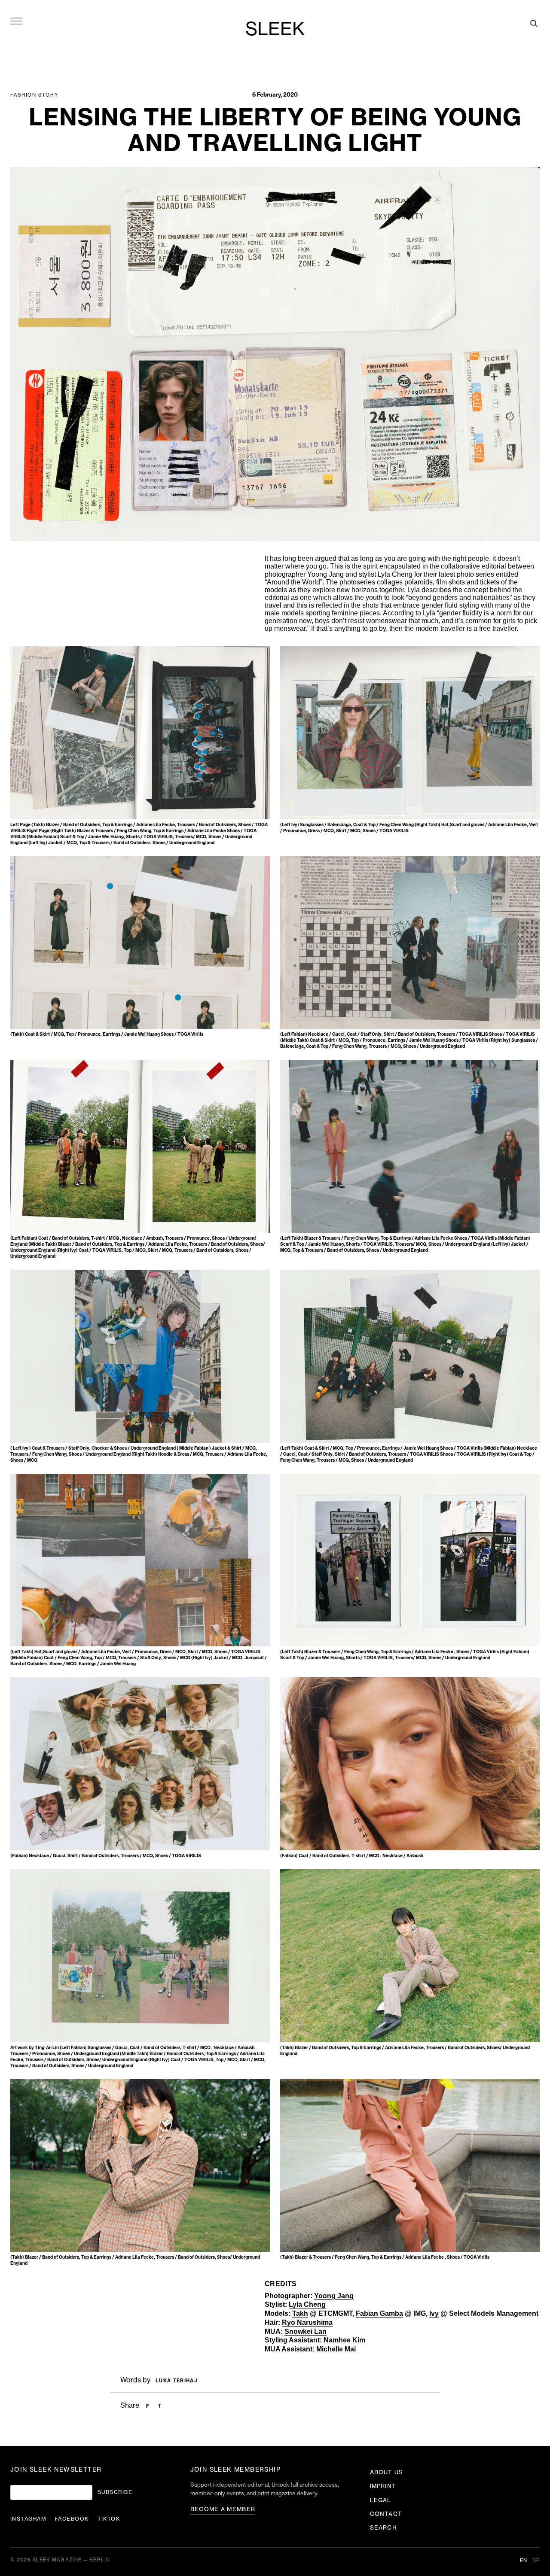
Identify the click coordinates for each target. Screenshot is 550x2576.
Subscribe (115, 2492)
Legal (380, 2500)
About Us (386, 2472)
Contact (386, 2514)
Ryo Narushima (307, 2322)
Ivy (434, 2313)
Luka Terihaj (176, 2381)
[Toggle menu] (16, 21)
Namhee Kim (344, 2340)
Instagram (28, 2519)
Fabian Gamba (379, 2313)
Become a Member (223, 2509)
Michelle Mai (336, 2349)
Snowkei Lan (306, 2331)
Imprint (383, 2486)
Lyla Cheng (307, 2304)
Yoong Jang (334, 2296)
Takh (300, 2313)
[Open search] (534, 23)
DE (536, 2561)
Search (383, 2528)
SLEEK (275, 30)
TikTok (109, 2519)
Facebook (72, 2519)
